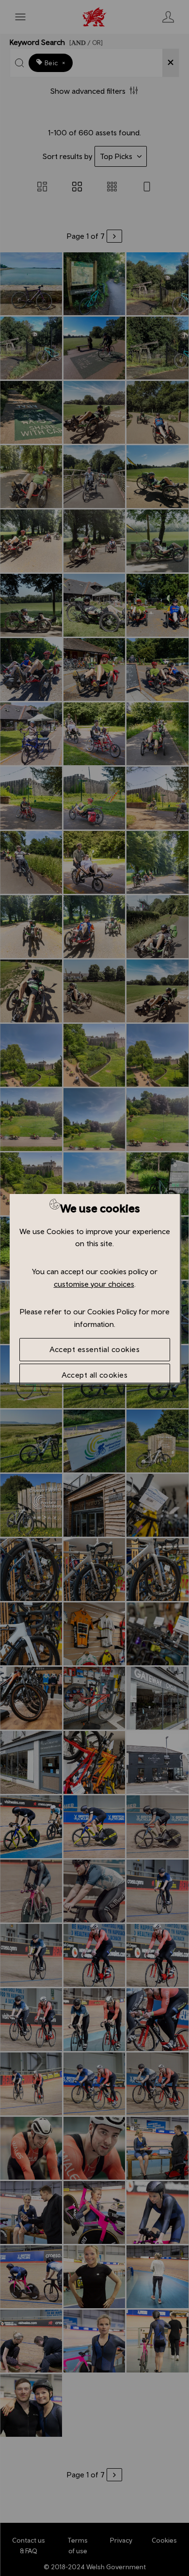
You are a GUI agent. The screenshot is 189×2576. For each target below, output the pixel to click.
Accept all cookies (94, 1375)
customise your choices (94, 1284)
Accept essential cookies (94, 1349)
